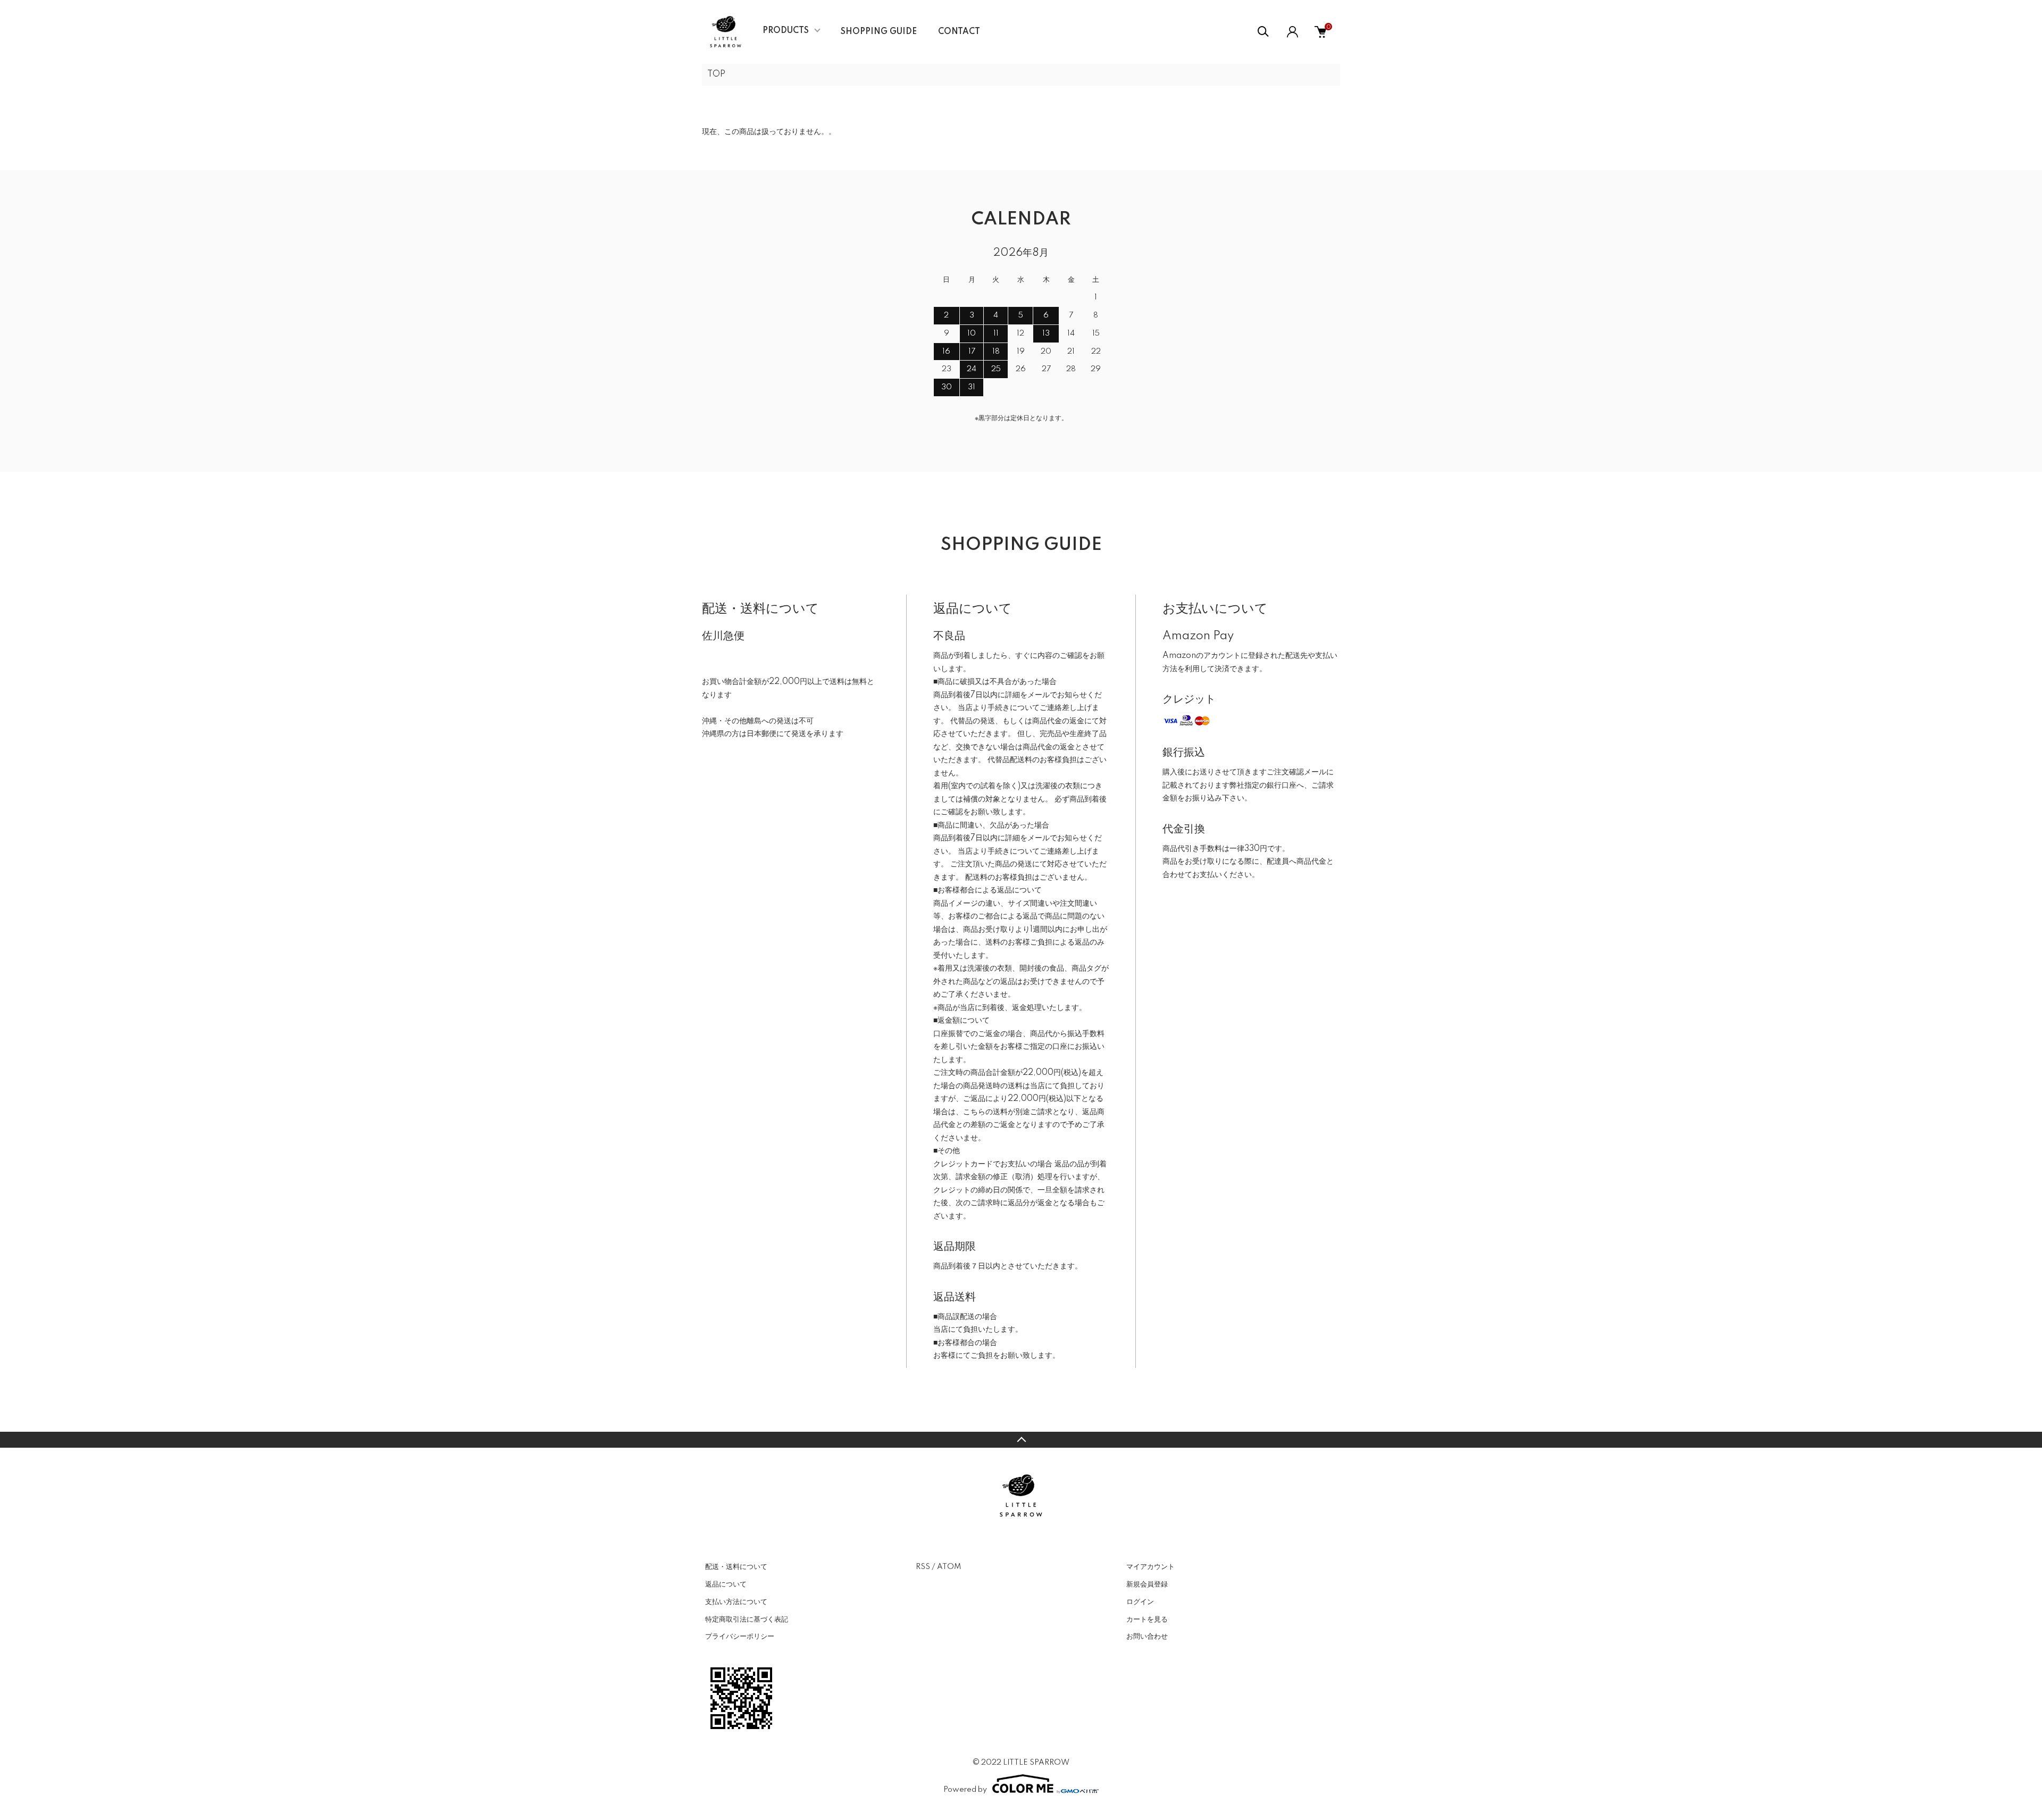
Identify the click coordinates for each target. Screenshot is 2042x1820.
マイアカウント (1150, 1567)
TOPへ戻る (1021, 1440)
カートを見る (1147, 1619)
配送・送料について (736, 1567)
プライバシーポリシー (740, 1637)
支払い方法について (736, 1602)
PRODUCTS (786, 31)
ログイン (1140, 1602)
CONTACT (959, 32)
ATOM (949, 1567)
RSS (923, 1567)
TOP (716, 74)
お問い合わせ (1147, 1637)
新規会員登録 (1147, 1584)
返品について (726, 1584)
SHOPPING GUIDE (879, 32)
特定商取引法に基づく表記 (747, 1619)
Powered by (965, 1790)
